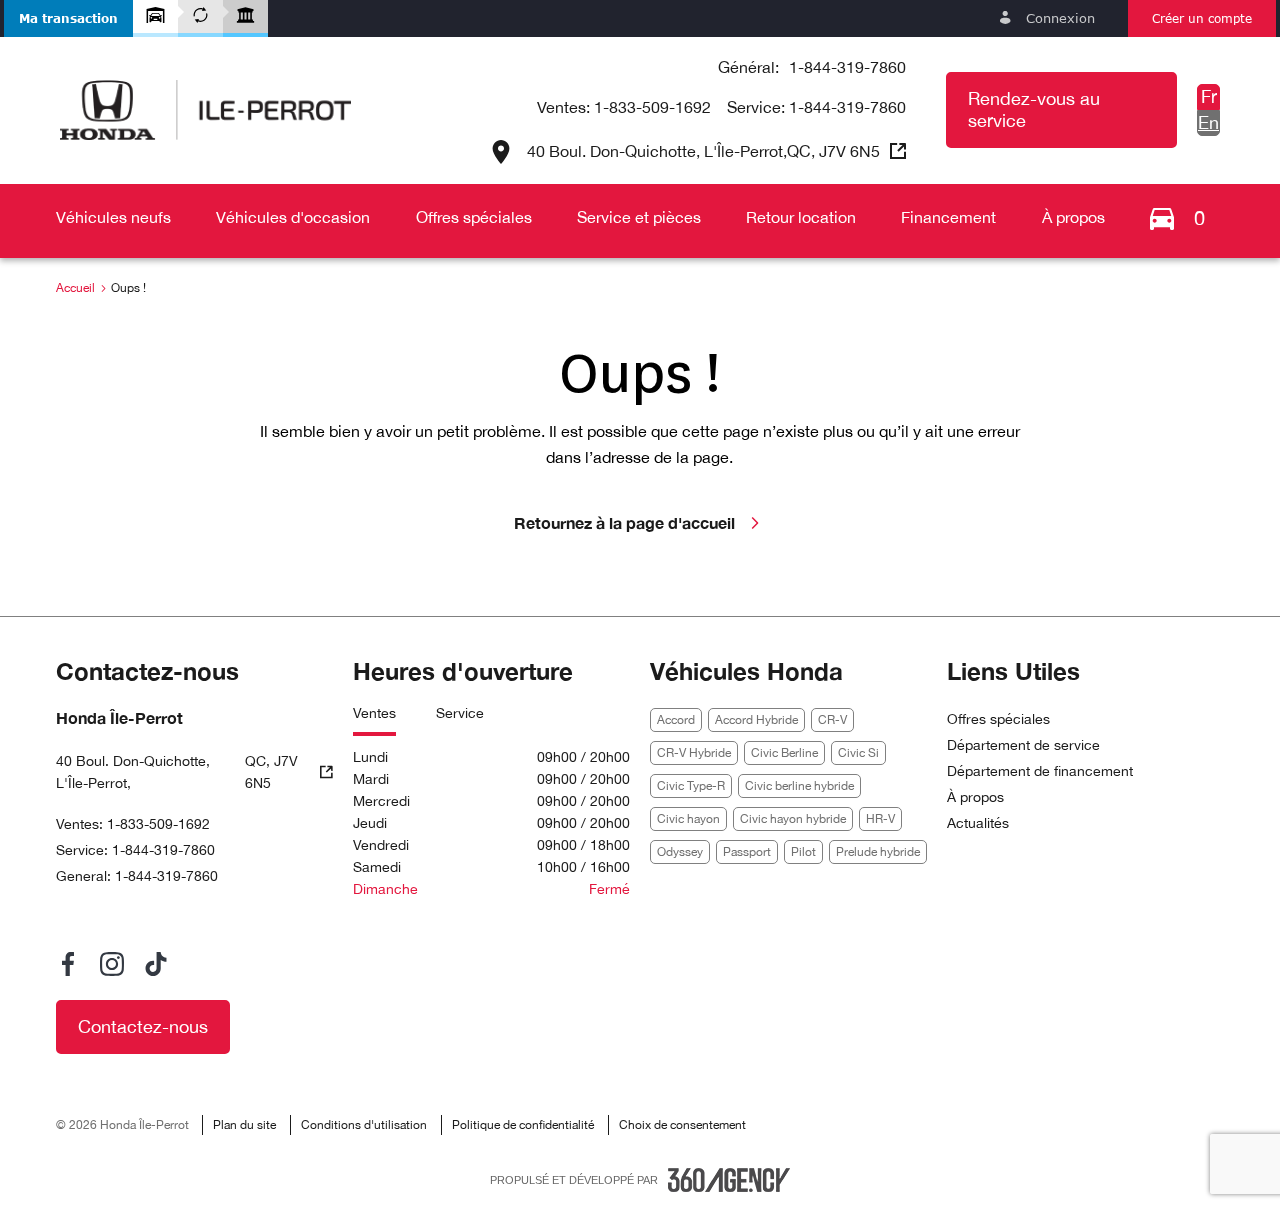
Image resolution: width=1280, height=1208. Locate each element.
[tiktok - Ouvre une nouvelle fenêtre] (156, 964)
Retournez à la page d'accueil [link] (624, 522)
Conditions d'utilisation (364, 1125)
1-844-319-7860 (847, 67)
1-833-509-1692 (652, 107)
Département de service (1023, 745)
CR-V (832, 720)
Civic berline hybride (799, 786)
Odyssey (680, 852)
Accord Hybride (756, 720)
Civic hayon (688, 819)
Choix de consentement (682, 1125)
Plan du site (244, 1125)
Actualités (978, 823)
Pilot (803, 852)
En (1208, 122)
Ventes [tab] (374, 713)
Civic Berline (784, 753)
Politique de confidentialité (523, 1125)
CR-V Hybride (694, 753)
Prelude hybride (878, 852)
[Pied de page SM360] (729, 1180)
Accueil (75, 288)
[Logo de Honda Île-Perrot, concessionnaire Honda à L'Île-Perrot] (205, 110)
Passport (747, 852)
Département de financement (1040, 771)
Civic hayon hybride (793, 819)
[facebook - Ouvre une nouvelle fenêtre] (68, 964)
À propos (975, 797)
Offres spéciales (998, 719)
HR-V (880, 819)
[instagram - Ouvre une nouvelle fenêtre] (112, 964)
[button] (68, 18)
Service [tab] (460, 713)
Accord (676, 720)
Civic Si (858, 753)
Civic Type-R (691, 786)
